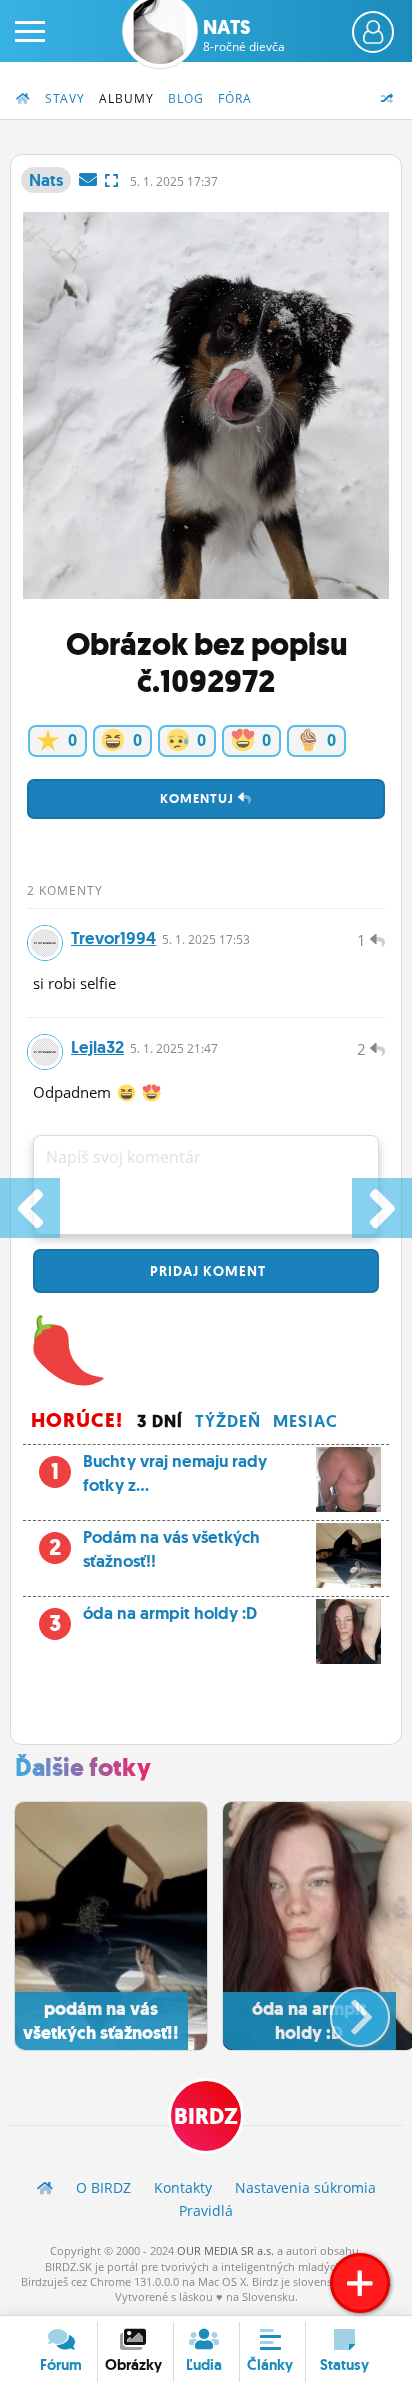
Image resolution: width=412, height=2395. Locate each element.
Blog (186, 98)
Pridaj (206, 1271)
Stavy (65, 98)
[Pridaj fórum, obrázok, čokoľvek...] (360, 2283)
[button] (343, 2009)
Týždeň (228, 1421)
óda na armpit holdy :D (153, 1619)
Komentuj (199, 798)
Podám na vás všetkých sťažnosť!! (154, 1549)
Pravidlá (206, 2210)
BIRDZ (206, 2116)
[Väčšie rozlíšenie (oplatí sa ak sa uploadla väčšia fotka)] (111, 180)
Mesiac (305, 1421)
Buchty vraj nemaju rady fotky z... (159, 1473)
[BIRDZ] (45, 2187)
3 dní (160, 1421)
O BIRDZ (103, 2187)
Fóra (235, 98)
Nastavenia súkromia (305, 2187)
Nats (244, 35)
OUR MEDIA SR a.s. (225, 2250)
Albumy (126, 98)
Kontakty (183, 2187)
